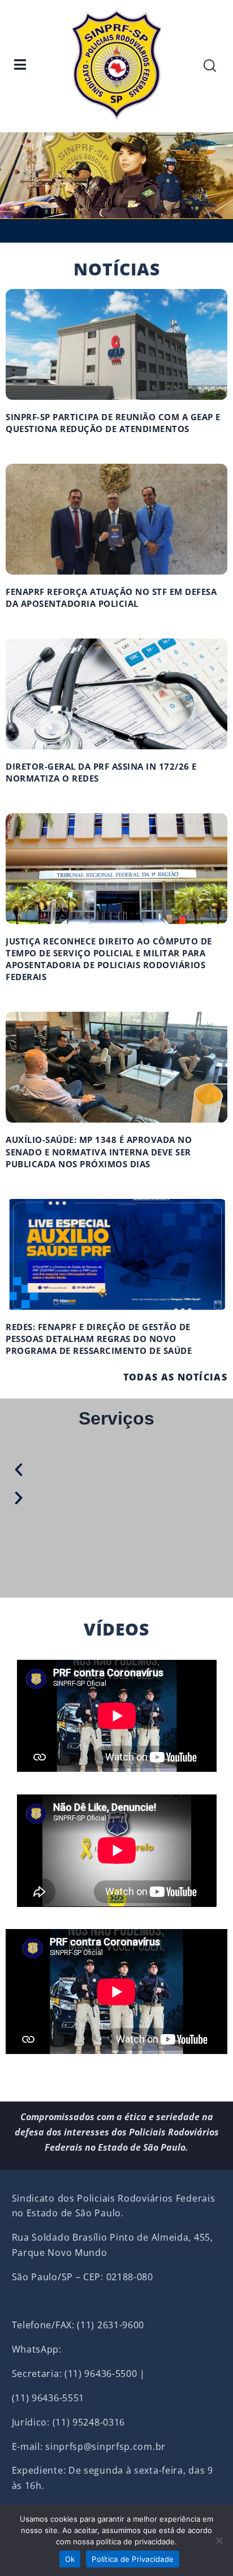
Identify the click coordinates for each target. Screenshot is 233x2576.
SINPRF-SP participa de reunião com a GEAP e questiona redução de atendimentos (113, 423)
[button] (106, 1469)
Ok (70, 2559)
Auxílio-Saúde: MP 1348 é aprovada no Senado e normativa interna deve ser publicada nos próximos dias (99, 1151)
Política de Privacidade (133, 2559)
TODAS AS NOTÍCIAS (175, 1377)
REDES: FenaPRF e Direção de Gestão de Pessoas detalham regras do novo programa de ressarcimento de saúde (99, 1339)
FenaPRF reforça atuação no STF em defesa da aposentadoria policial (111, 597)
